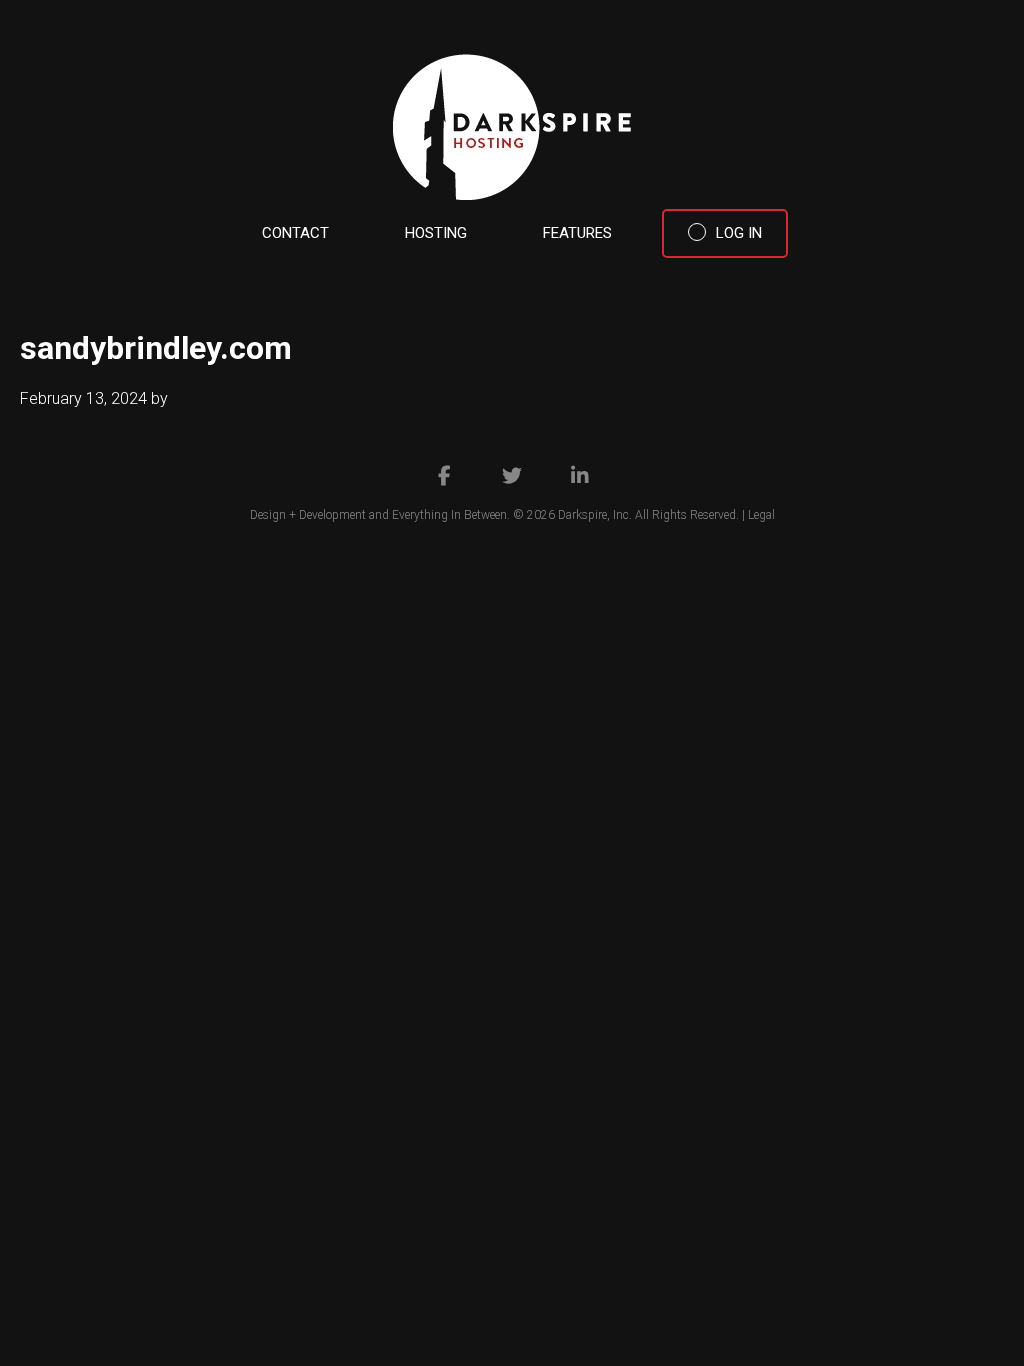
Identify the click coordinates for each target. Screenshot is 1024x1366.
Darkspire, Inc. (595, 515)
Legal (761, 515)
